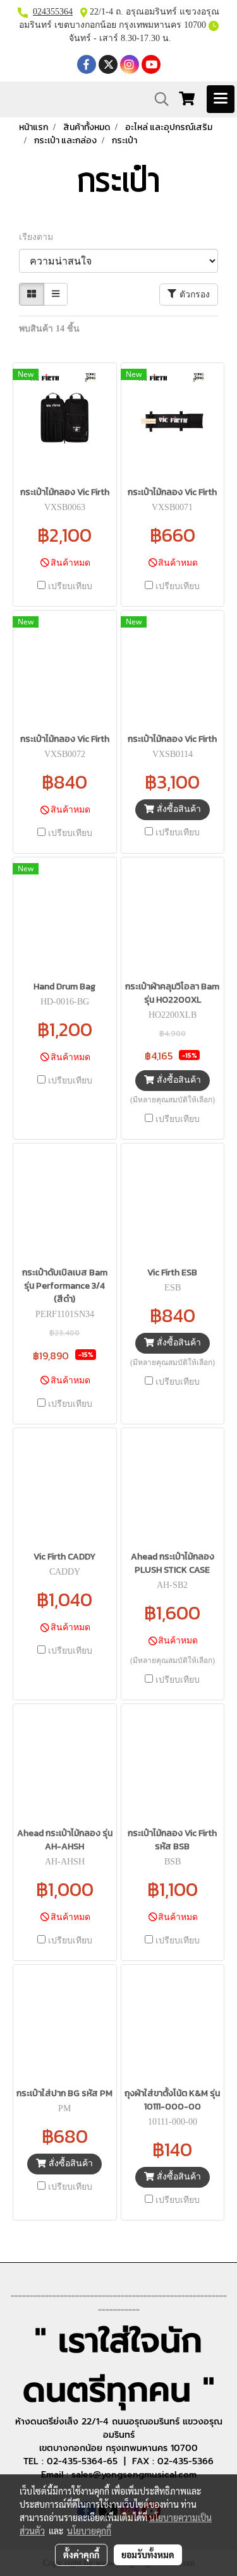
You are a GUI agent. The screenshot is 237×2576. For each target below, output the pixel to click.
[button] (157, 99)
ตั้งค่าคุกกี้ (81, 2555)
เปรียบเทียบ (70, 586)
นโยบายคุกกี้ (89, 2531)
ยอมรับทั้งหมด (148, 2555)
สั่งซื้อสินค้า (178, 809)
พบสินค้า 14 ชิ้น (49, 329)
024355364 (53, 12)
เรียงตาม (40, 237)
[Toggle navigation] (221, 99)
